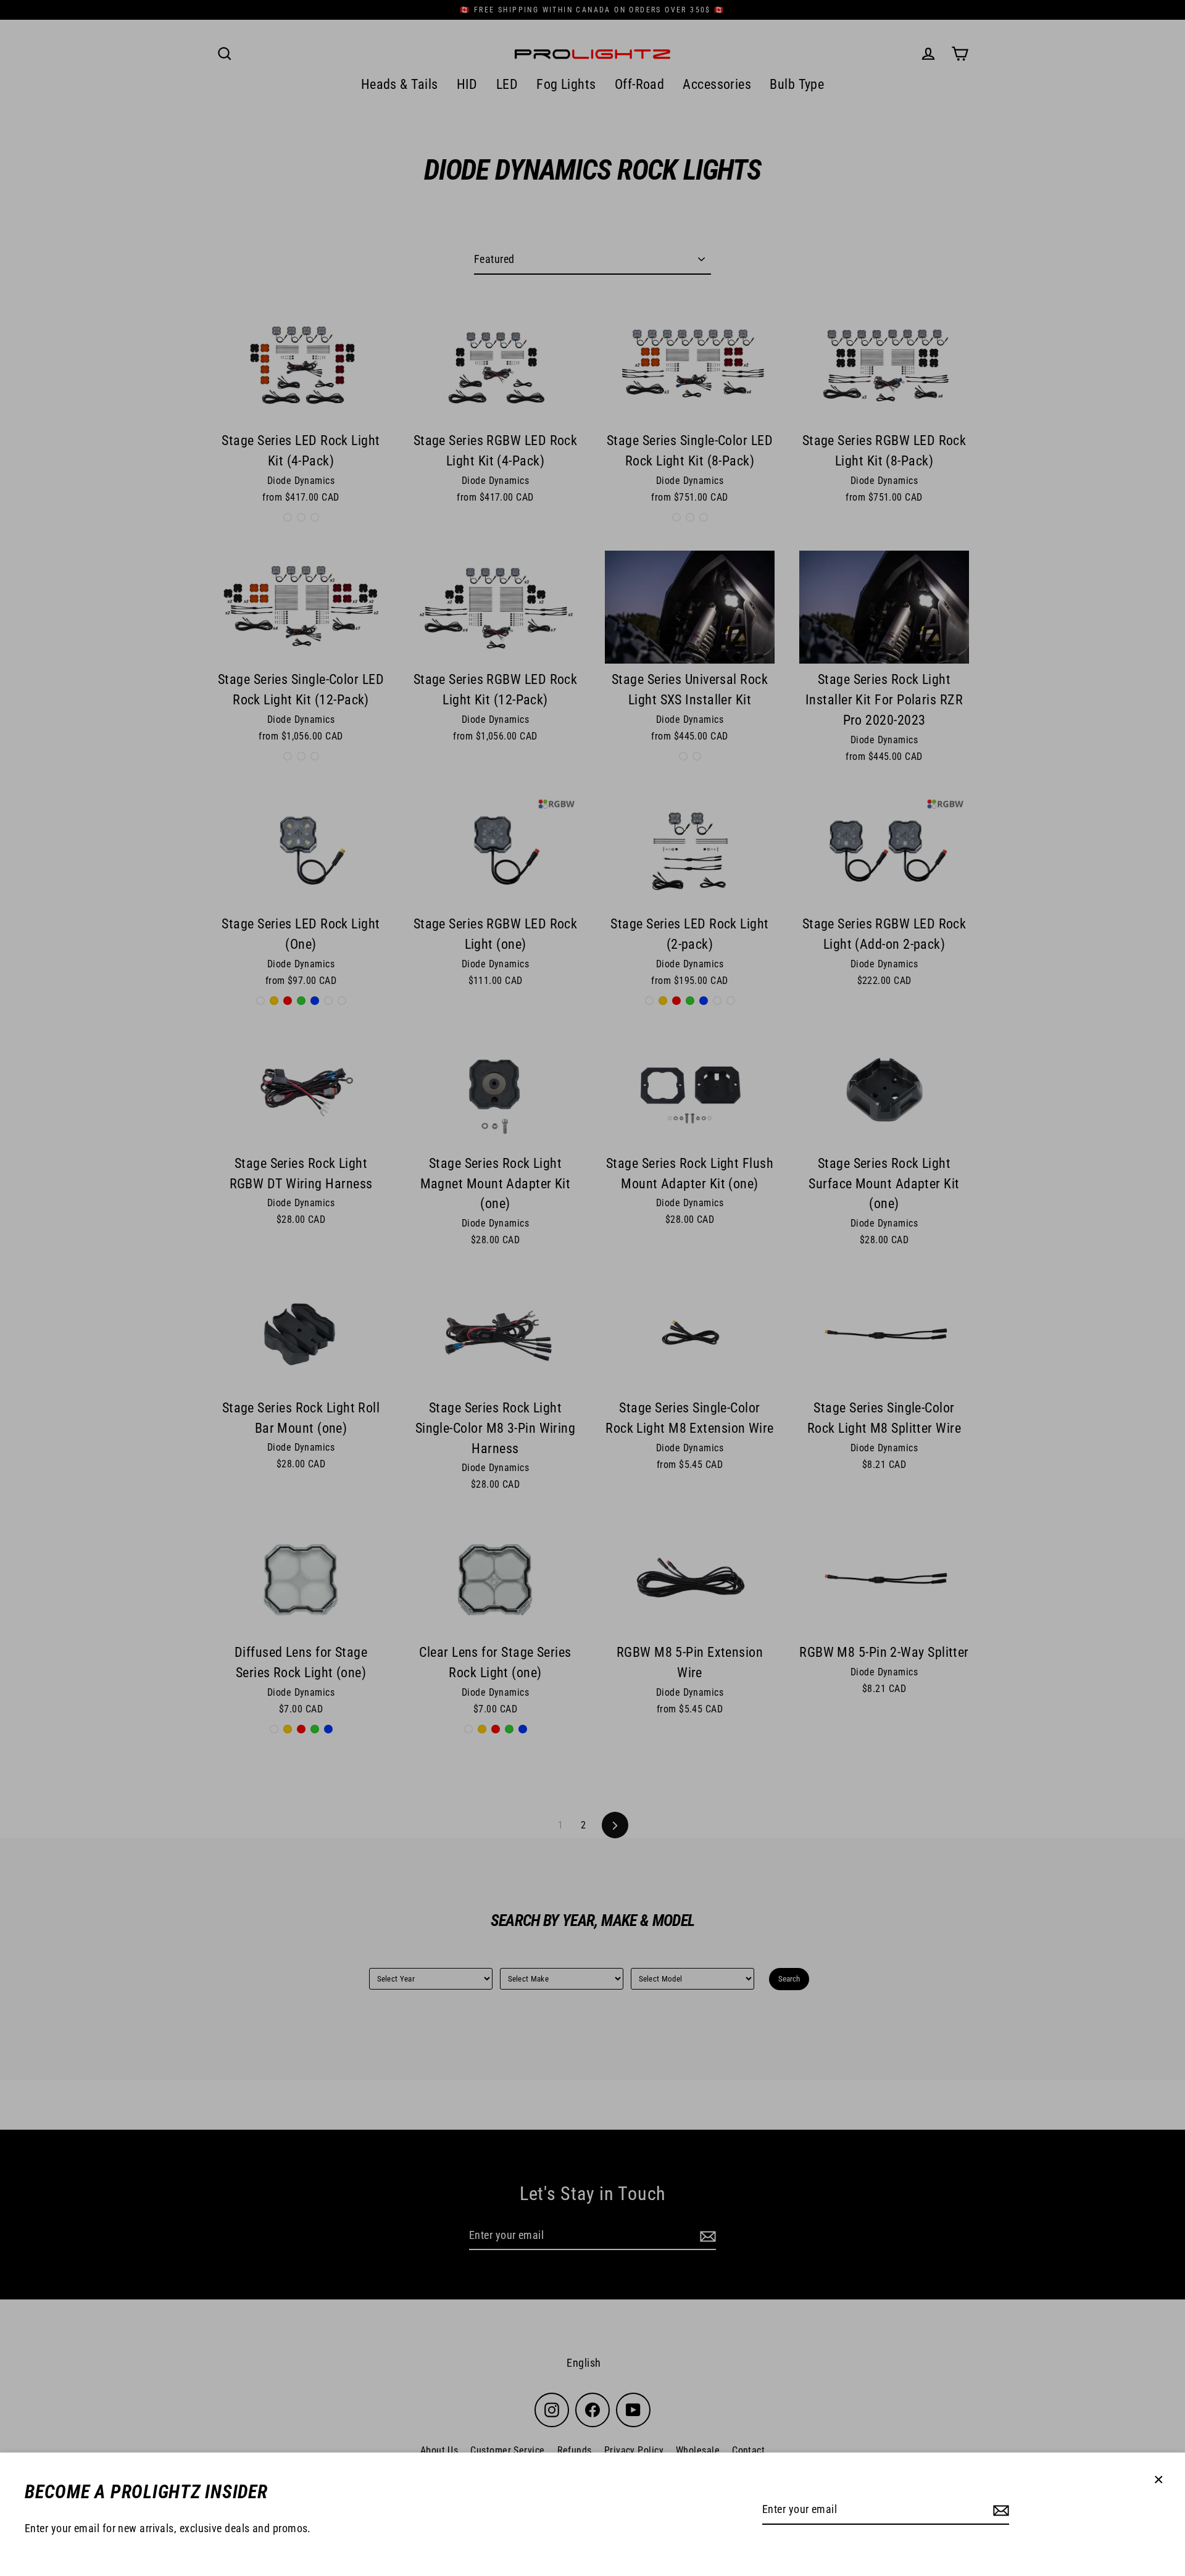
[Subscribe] (999, 2510)
